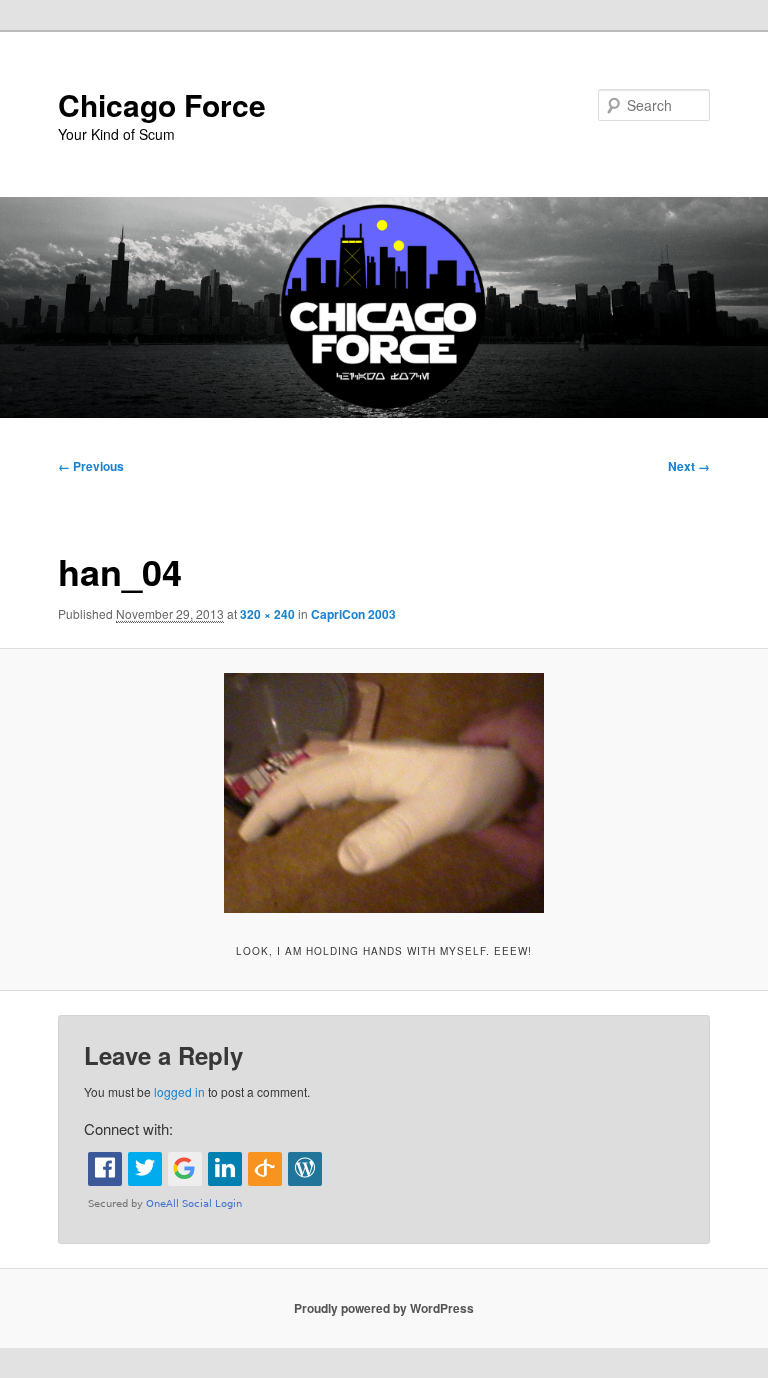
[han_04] (384, 793)
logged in (179, 1091)
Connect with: (128, 1128)
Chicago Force (162, 104)
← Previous (91, 466)
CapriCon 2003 (353, 614)
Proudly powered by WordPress (384, 1308)
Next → (689, 466)
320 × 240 (267, 614)
